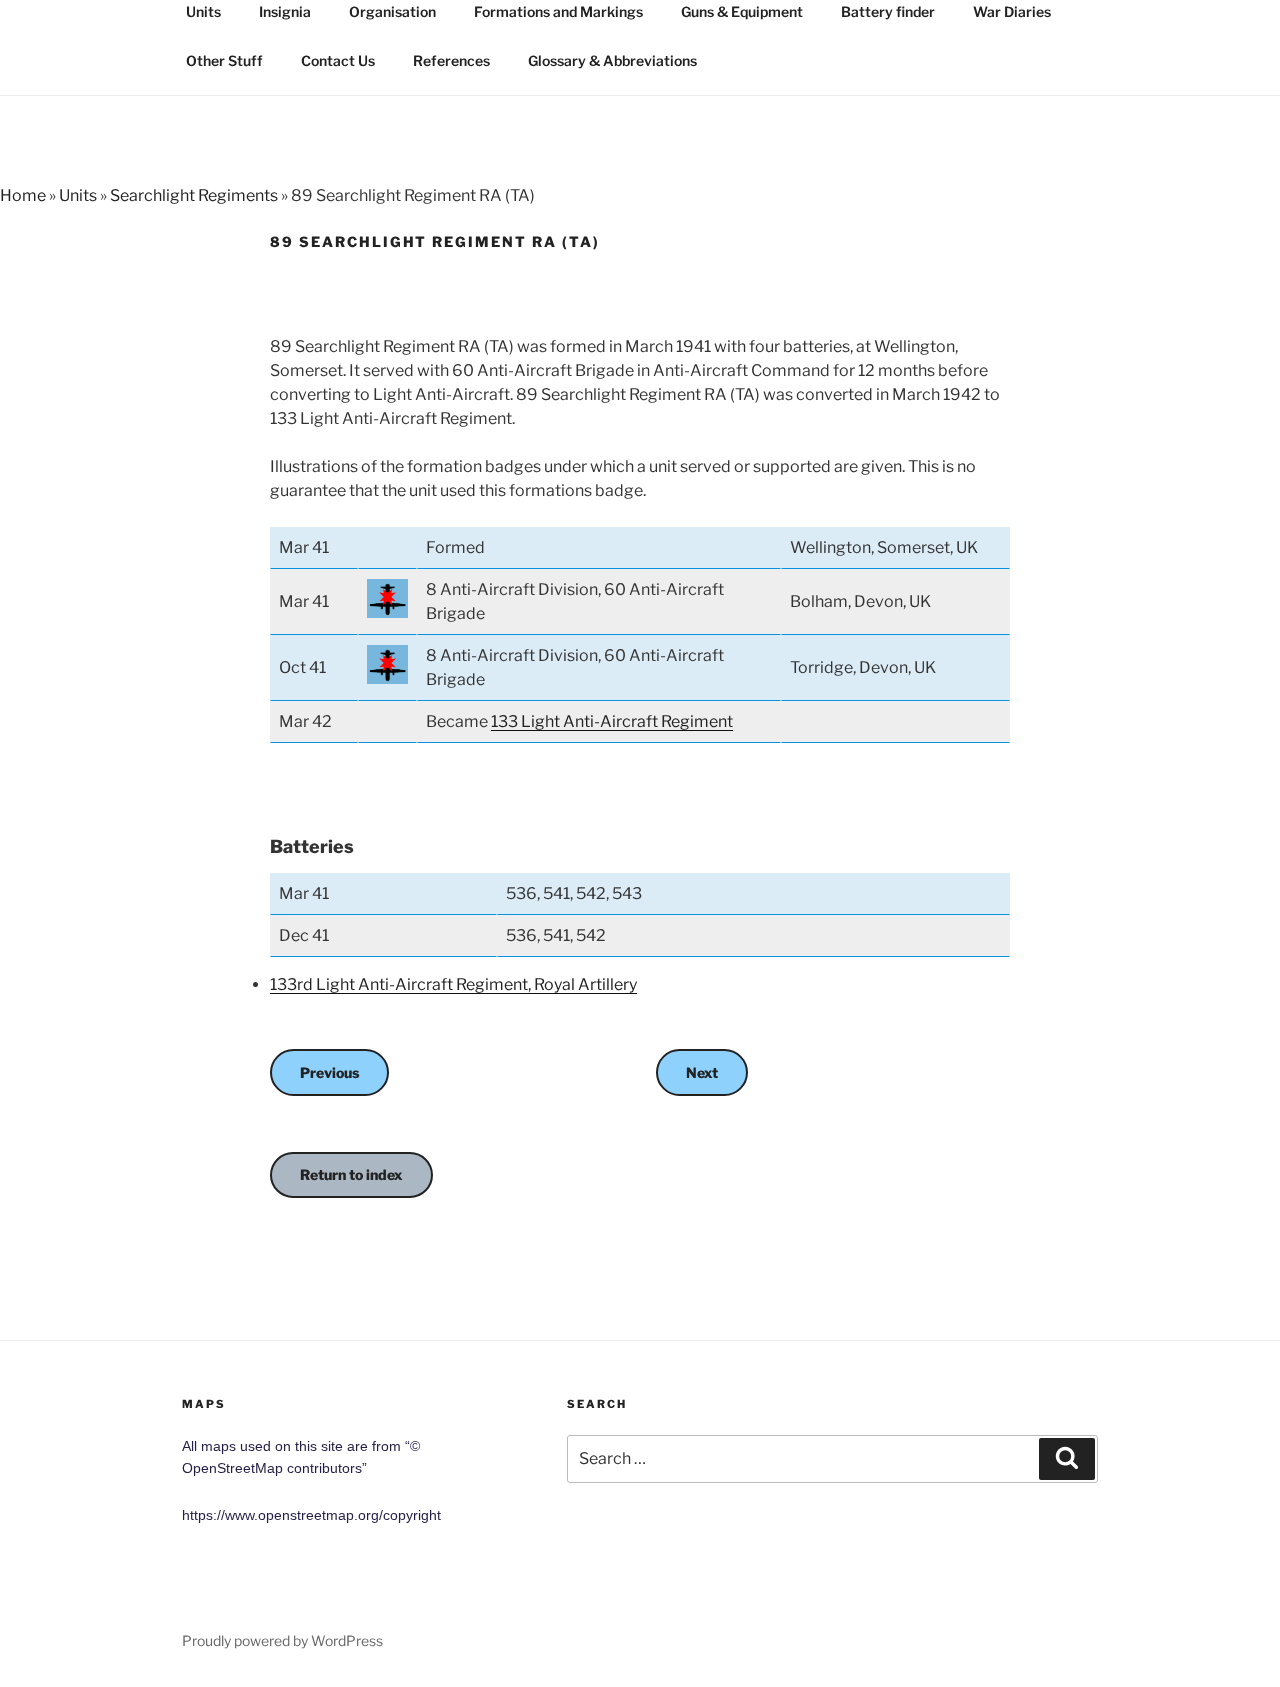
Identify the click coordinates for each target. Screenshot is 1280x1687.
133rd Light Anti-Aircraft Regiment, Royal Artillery (453, 984)
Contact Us (338, 60)
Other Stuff (224, 60)
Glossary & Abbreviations (612, 60)
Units (78, 195)
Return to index (351, 1174)
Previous (329, 1072)
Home (23, 195)
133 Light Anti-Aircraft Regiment (612, 721)
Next (702, 1072)
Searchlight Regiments (194, 195)
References (451, 60)
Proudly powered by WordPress (282, 1640)
